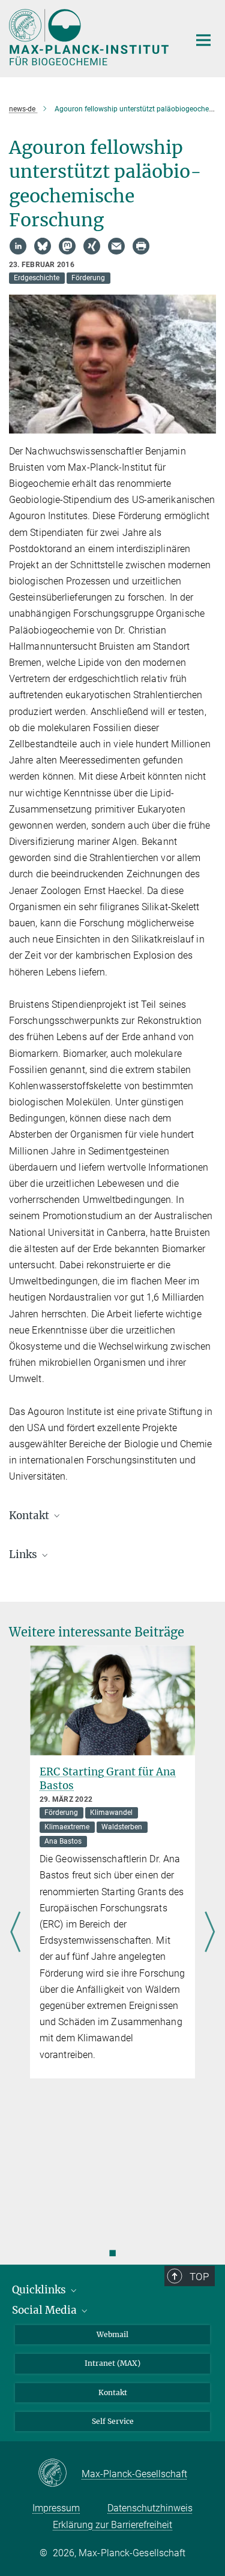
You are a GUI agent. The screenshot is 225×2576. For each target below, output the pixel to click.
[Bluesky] (43, 246)
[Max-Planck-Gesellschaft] (60, 2474)
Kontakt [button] (30, 1516)
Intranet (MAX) (112, 2363)
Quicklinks (40, 2290)
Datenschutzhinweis (150, 2508)
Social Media (46, 2310)
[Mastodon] (67, 246)
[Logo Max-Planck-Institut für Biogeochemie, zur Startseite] (90, 37)
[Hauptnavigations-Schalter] (203, 40)
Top (199, 2277)
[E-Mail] (116, 246)
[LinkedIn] (18, 246)
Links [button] (24, 1554)
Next (210, 1933)
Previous (15, 1933)
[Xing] (92, 246)
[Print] (141, 246)
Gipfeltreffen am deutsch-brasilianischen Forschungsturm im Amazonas (109, 1786)
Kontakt (113, 2392)
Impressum (56, 2508)
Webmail (112, 2334)
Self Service (113, 2421)
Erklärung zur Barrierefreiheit (112, 2525)
